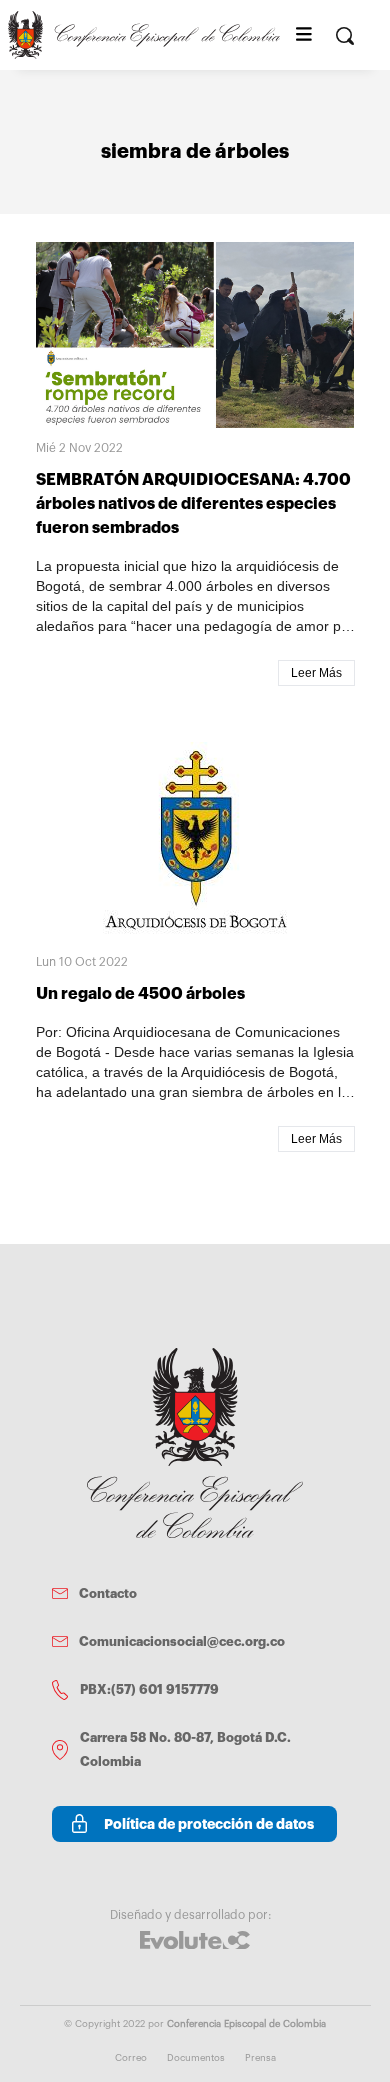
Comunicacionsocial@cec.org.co (182, 1641)
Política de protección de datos (209, 1824)
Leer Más (316, 673)
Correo (131, 2058)
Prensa (260, 2058)
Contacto (108, 1593)
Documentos (196, 2058)
